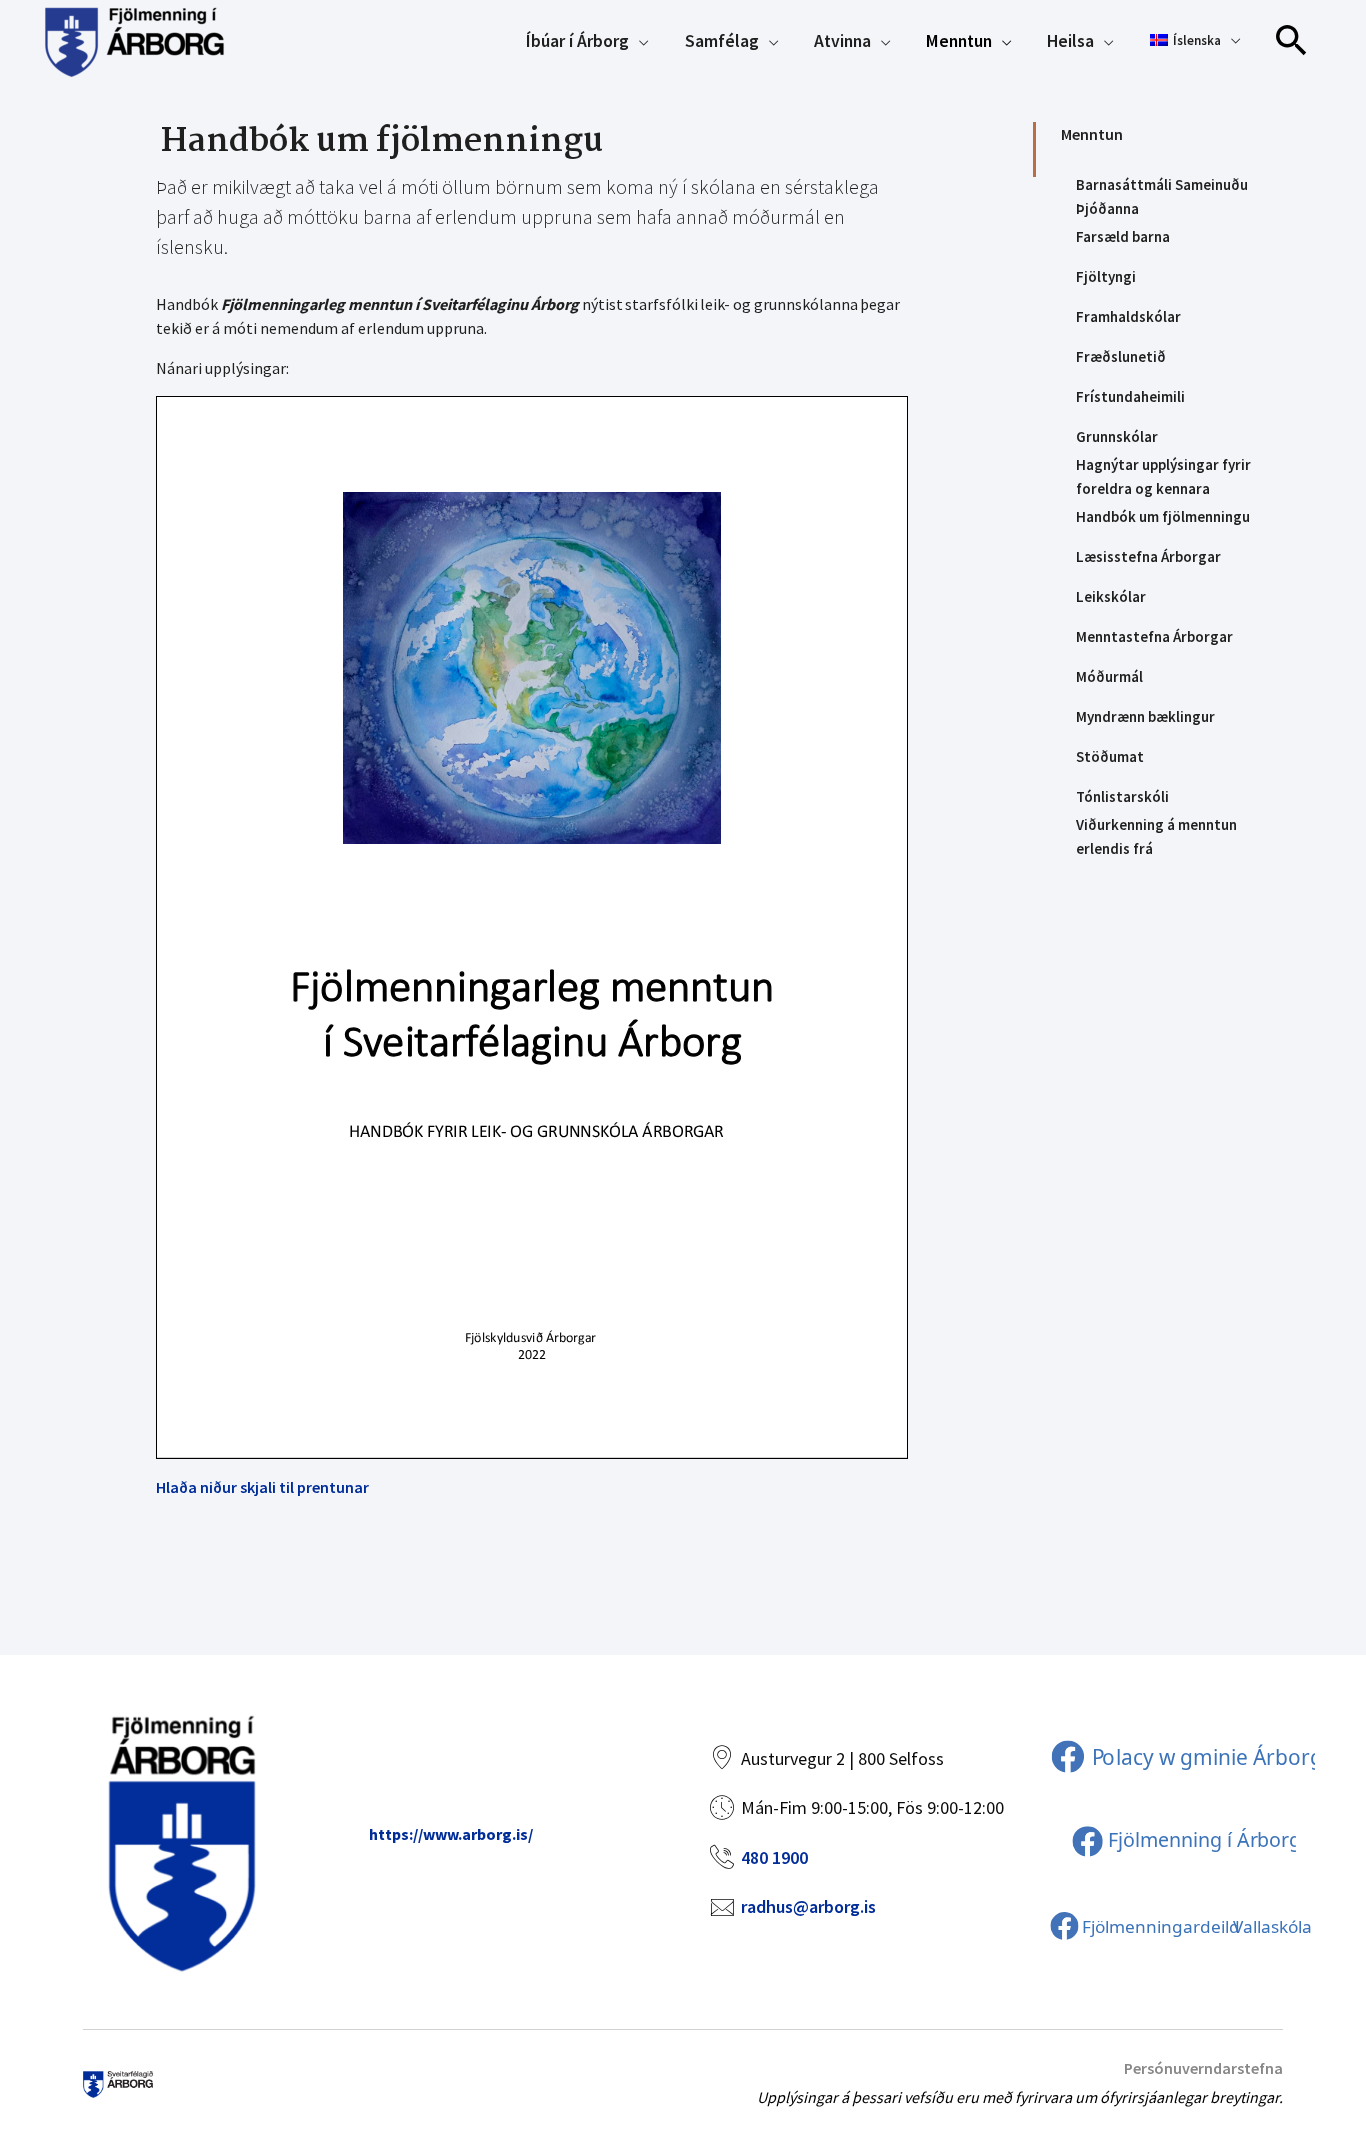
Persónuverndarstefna (1203, 2068)
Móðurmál (1109, 676)
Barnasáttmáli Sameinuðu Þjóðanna (1162, 197)
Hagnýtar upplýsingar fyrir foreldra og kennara (1163, 477)
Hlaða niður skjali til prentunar (262, 1487)
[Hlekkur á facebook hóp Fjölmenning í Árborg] (1182, 1840)
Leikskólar (1111, 596)
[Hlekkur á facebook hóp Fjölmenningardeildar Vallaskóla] (1181, 1925)
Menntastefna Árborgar (1154, 636)
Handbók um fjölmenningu (1163, 516)
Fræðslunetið (1121, 356)
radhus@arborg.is (808, 1906)
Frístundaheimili (1130, 396)
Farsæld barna (1123, 236)
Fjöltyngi (1106, 276)
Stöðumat (1110, 756)
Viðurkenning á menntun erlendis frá (1156, 837)
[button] (1292, 41)
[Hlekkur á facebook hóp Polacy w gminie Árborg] (1181, 1755)
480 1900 (774, 1857)
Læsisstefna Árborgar (1148, 556)
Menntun (1092, 134)
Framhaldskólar (1128, 316)
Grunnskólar (1117, 436)
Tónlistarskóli (1122, 796)
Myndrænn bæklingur (1145, 716)
